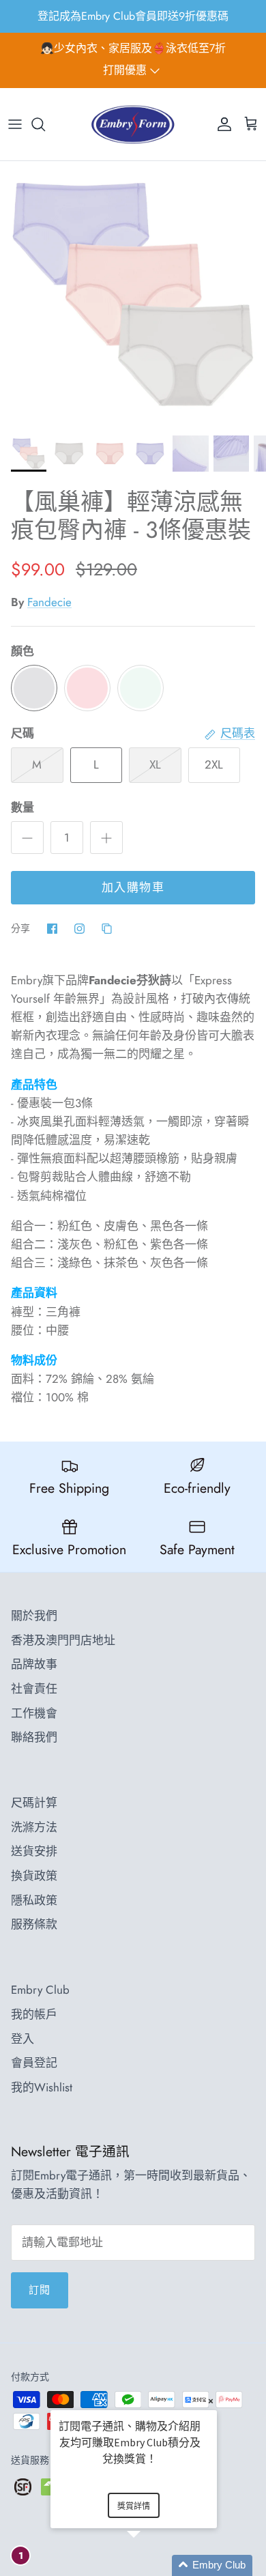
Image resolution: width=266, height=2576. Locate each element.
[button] (150, 2565)
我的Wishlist (42, 2087)
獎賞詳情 (134, 2506)
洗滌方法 (34, 1827)
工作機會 (34, 1713)
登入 (23, 2039)
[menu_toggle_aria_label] (15, 124)
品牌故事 (34, 1664)
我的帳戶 (34, 2014)
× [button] (211, 2401)
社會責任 (34, 1689)
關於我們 (34, 1616)
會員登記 (34, 2063)
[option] (133, 294)
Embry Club (40, 1990)
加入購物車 (133, 887)
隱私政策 (34, 1900)
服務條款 (34, 1924)
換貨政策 (34, 1876)
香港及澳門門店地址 (63, 1640)
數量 (23, 808)
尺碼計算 (34, 1803)
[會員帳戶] (221, 124)
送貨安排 (34, 1851)
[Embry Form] (133, 125)
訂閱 (40, 2290)
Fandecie (49, 602)
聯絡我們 (34, 1737)
